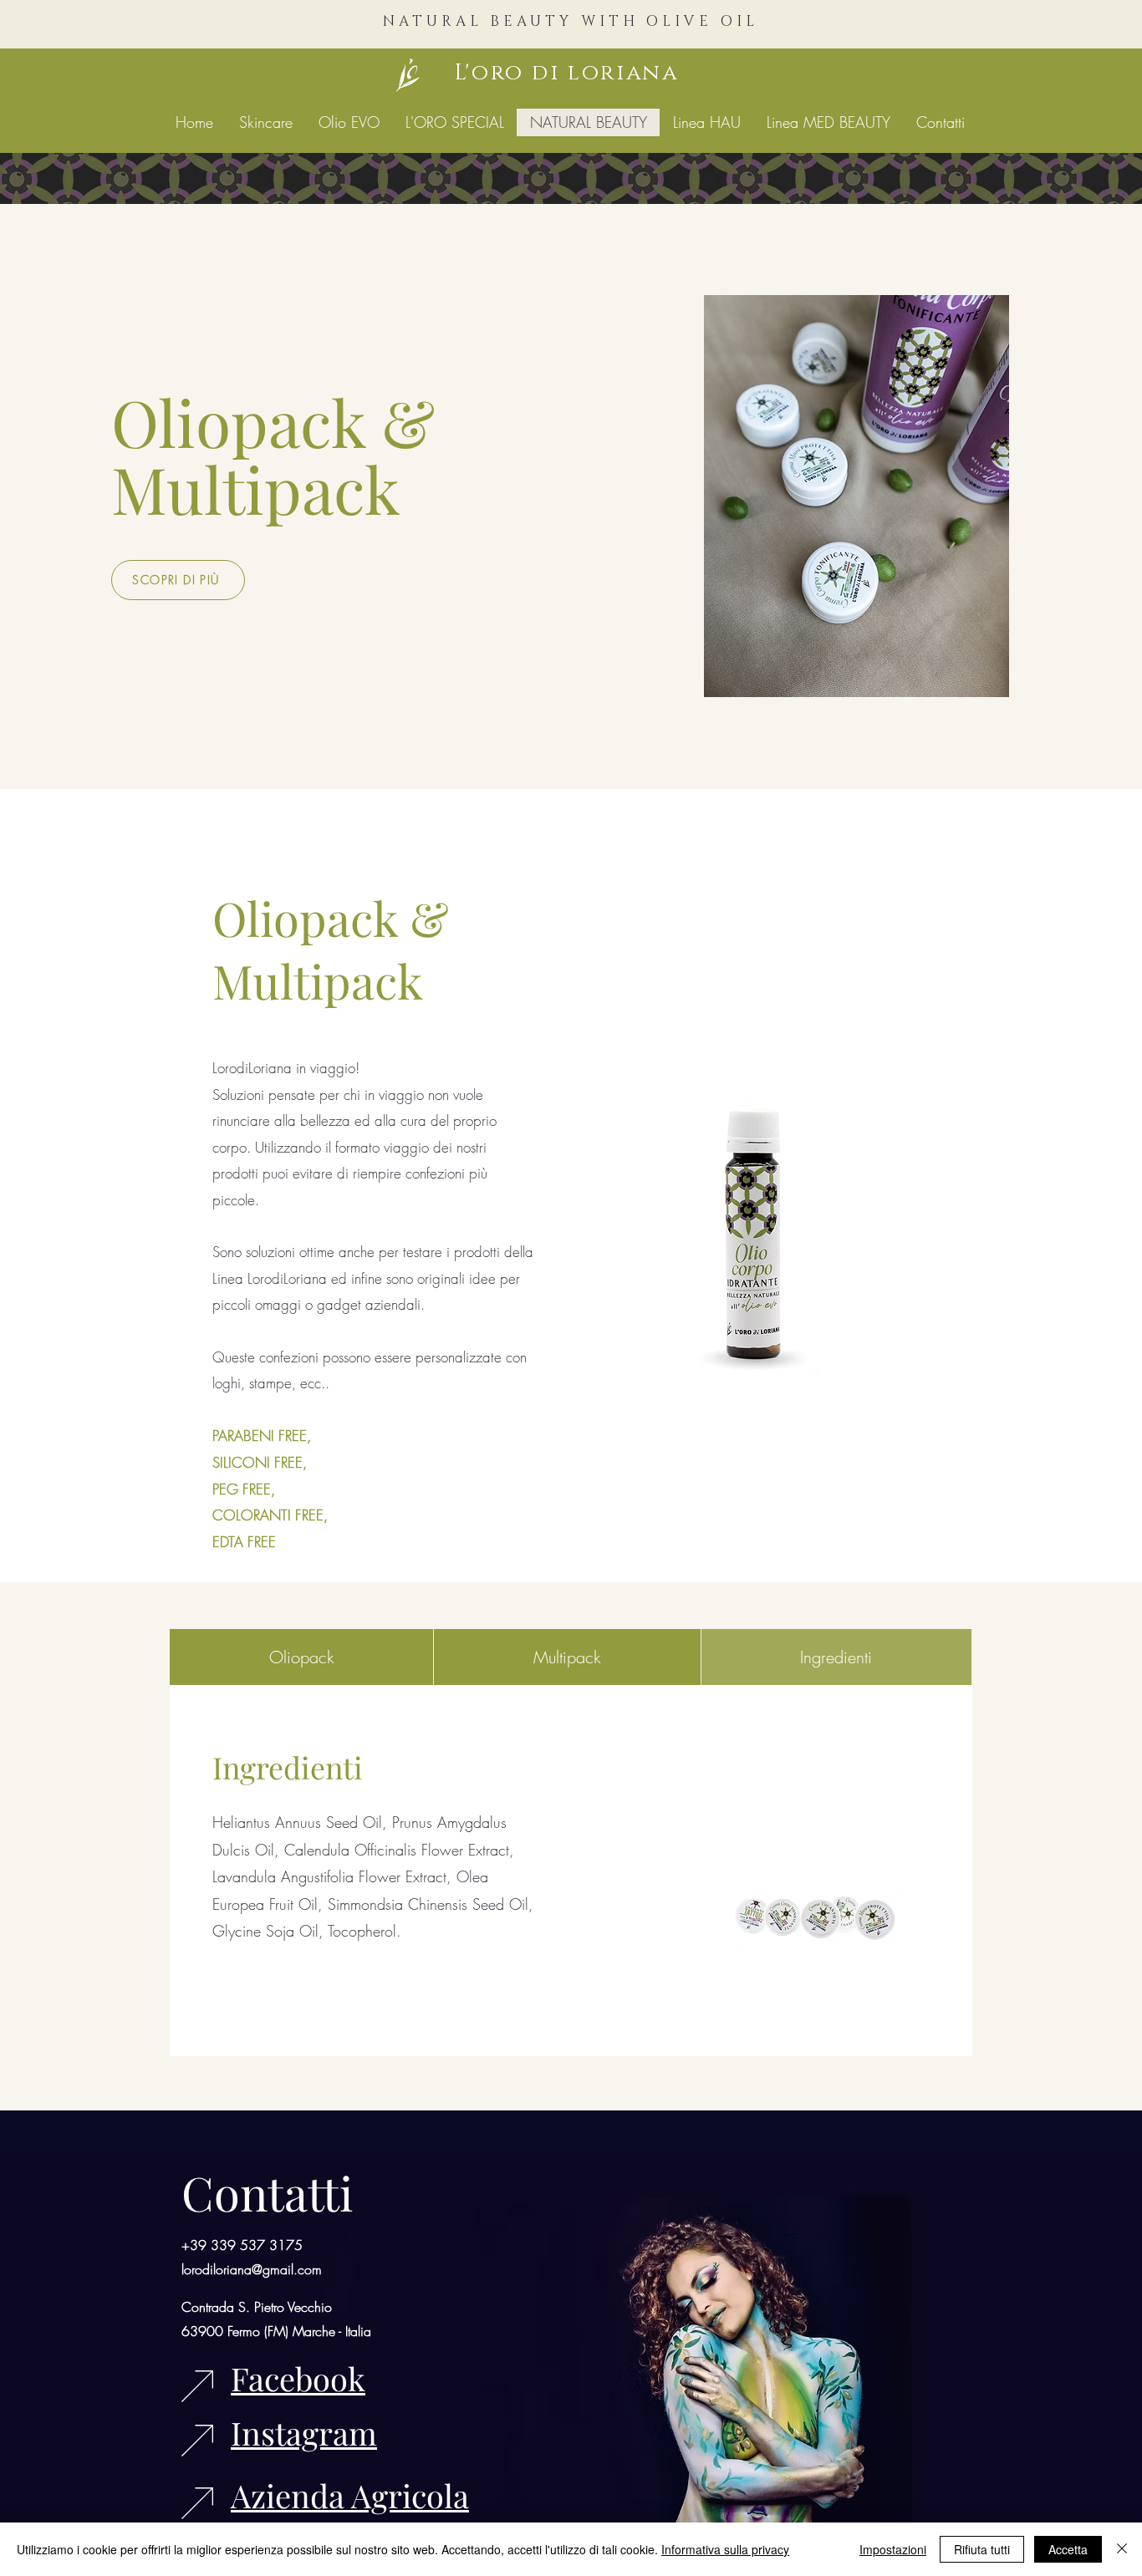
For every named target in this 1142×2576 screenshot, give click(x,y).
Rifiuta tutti (982, 2549)
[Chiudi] (1122, 2549)
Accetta (1068, 2549)
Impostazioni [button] (893, 2549)
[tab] (302, 1657)
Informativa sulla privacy (725, 2549)
